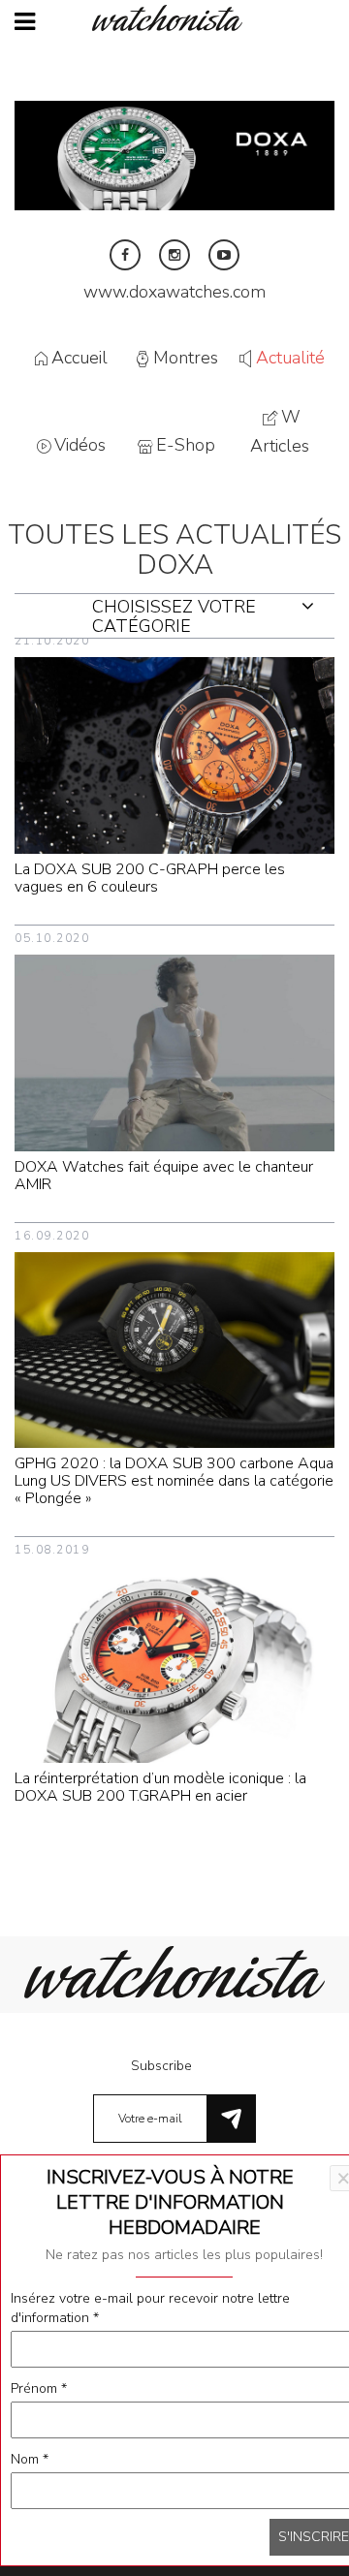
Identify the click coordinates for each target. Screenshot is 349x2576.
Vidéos (80, 446)
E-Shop (186, 446)
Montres (186, 358)
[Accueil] (174, 18)
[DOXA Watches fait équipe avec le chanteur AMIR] (174, 1052)
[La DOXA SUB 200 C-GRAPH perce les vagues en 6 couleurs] (174, 754)
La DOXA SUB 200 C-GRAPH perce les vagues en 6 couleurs (150, 878)
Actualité (290, 358)
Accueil (79, 358)
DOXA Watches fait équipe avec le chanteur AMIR (164, 1176)
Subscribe (161, 2066)
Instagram (174, 255)
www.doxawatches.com (174, 292)
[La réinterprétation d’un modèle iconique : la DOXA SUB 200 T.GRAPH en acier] (174, 1664)
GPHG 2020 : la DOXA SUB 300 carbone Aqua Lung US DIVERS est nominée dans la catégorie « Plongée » (174, 1481)
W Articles (280, 432)
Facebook (125, 255)
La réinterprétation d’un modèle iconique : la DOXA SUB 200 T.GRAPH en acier (160, 1787)
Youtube (224, 255)
